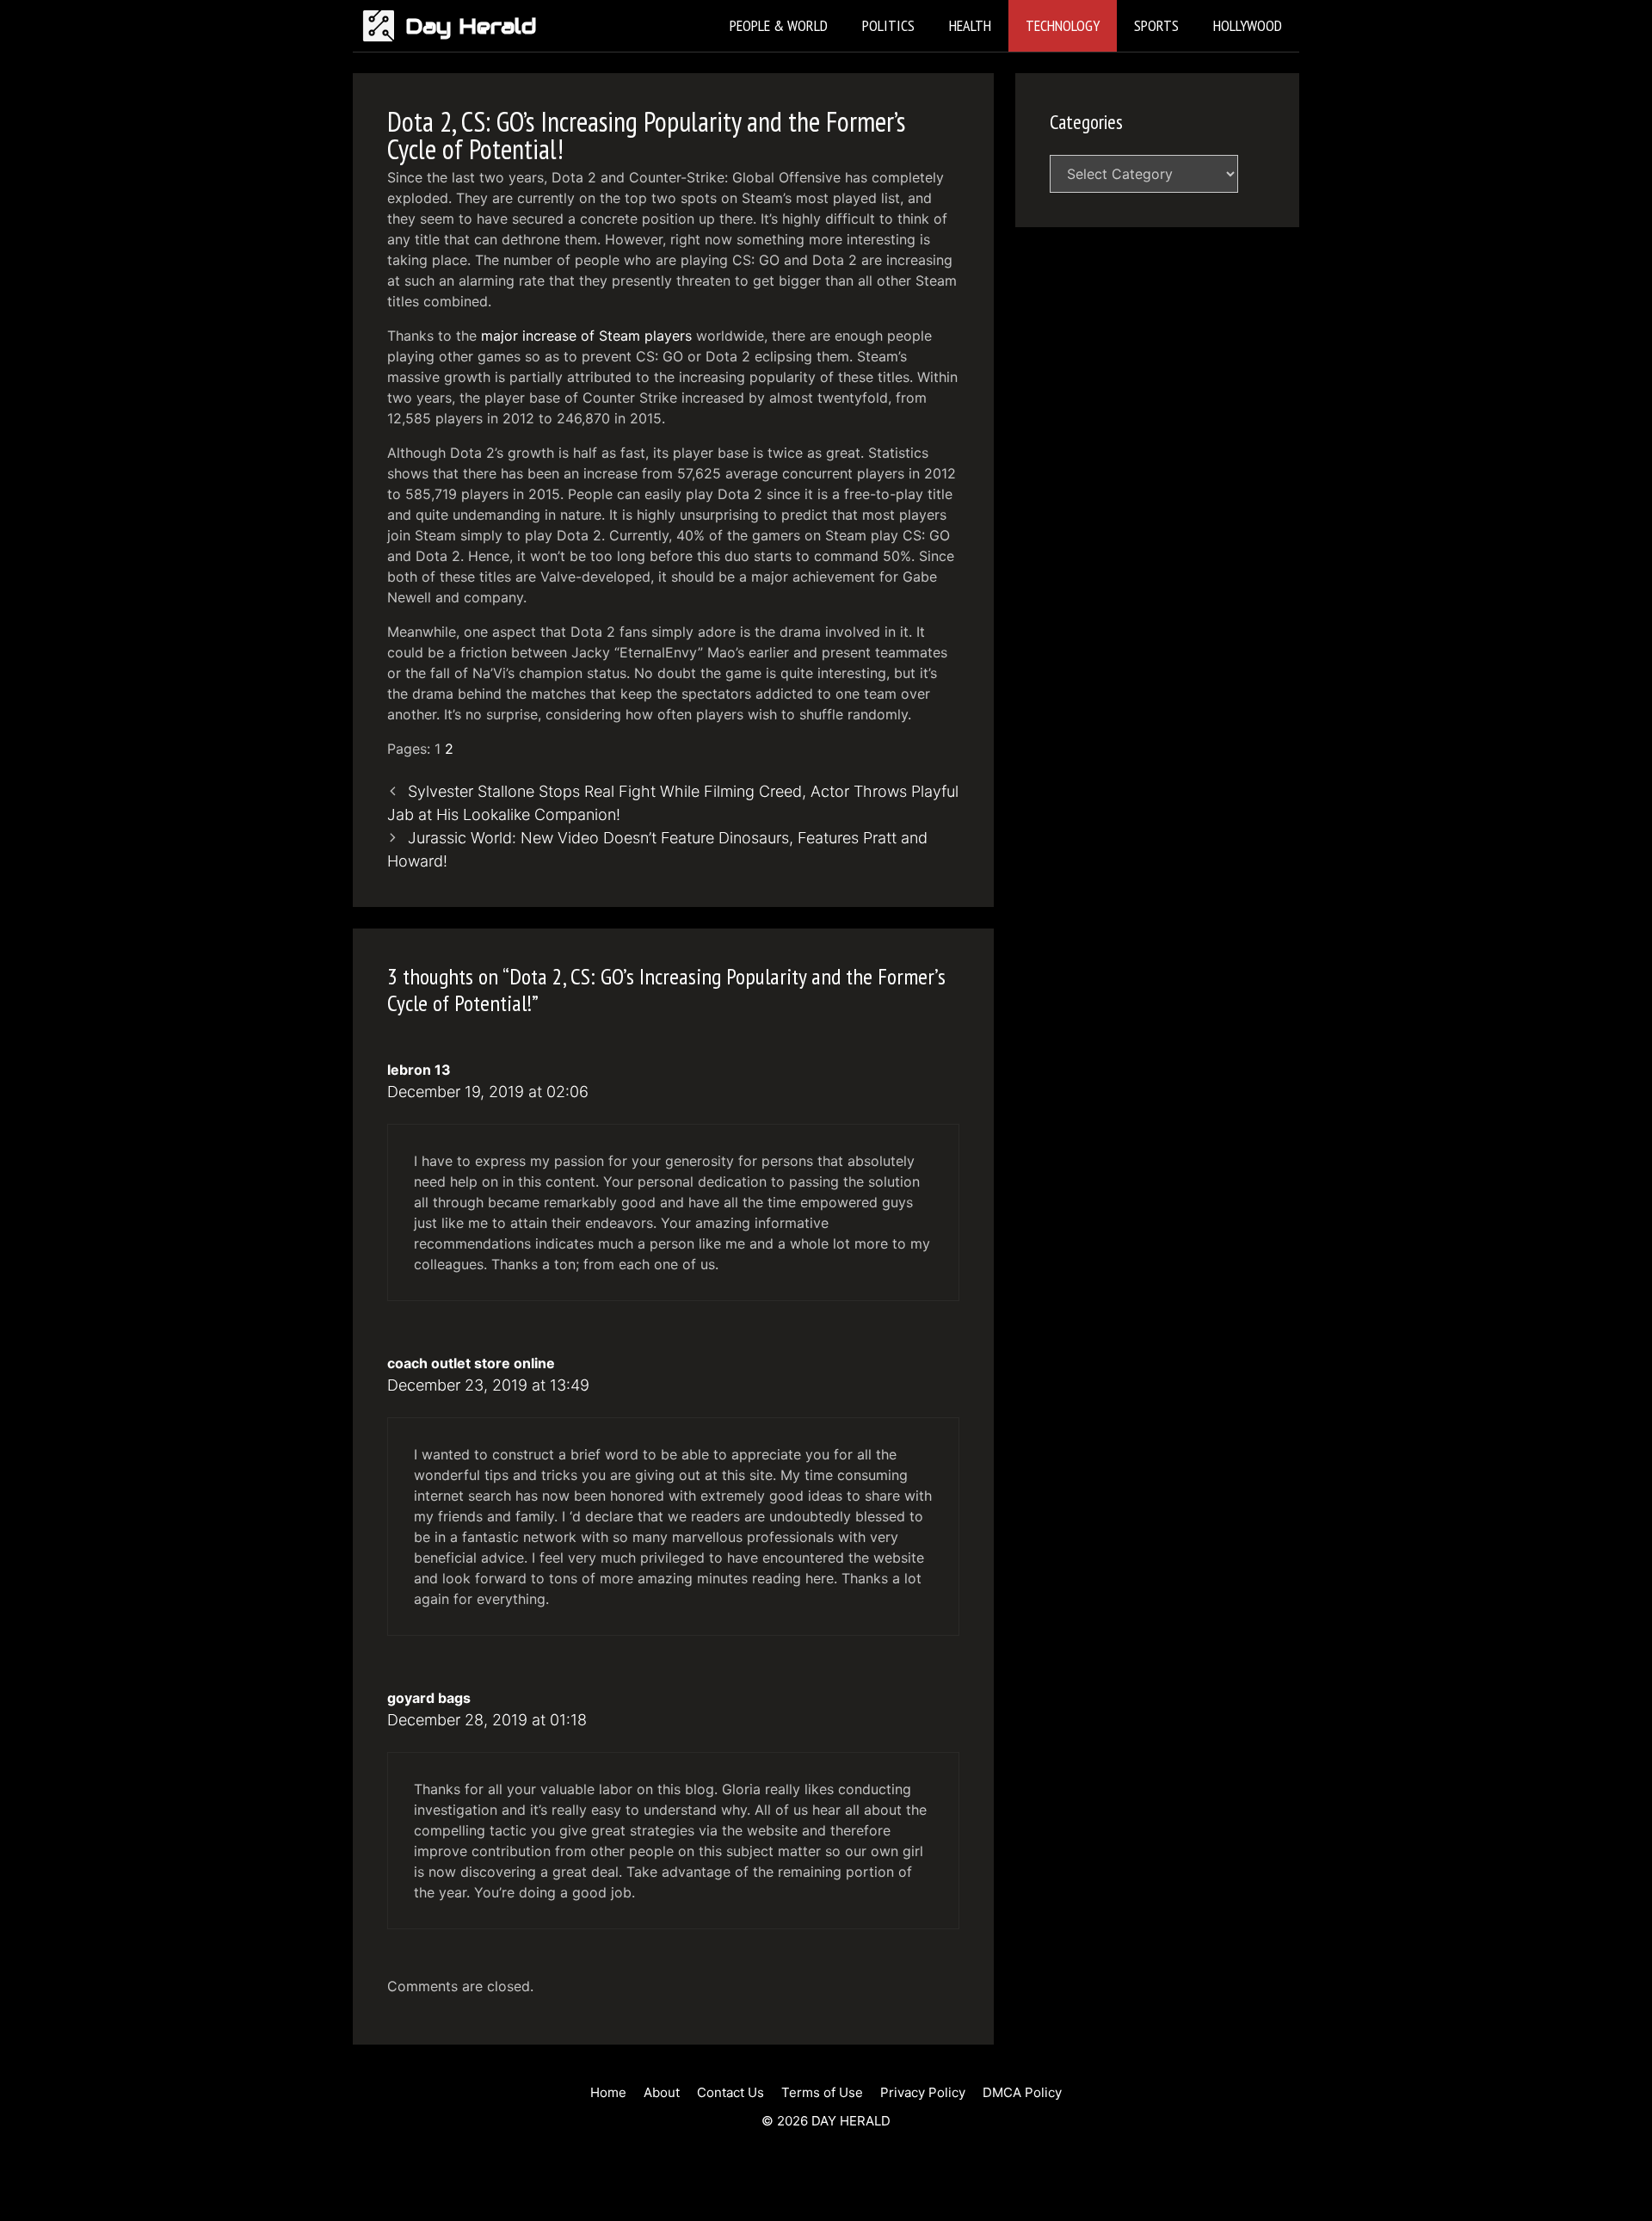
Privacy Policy (923, 2092)
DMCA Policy (1022, 2092)
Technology (1063, 25)
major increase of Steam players (586, 336)
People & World (779, 25)
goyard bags (429, 1698)
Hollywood (1248, 25)
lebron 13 (419, 1070)
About (662, 2092)
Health (970, 25)
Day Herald (471, 26)
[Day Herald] (383, 26)
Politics (888, 25)
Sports (1156, 25)
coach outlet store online (471, 1363)
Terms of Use (822, 2092)
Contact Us (730, 2092)
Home (608, 2092)
